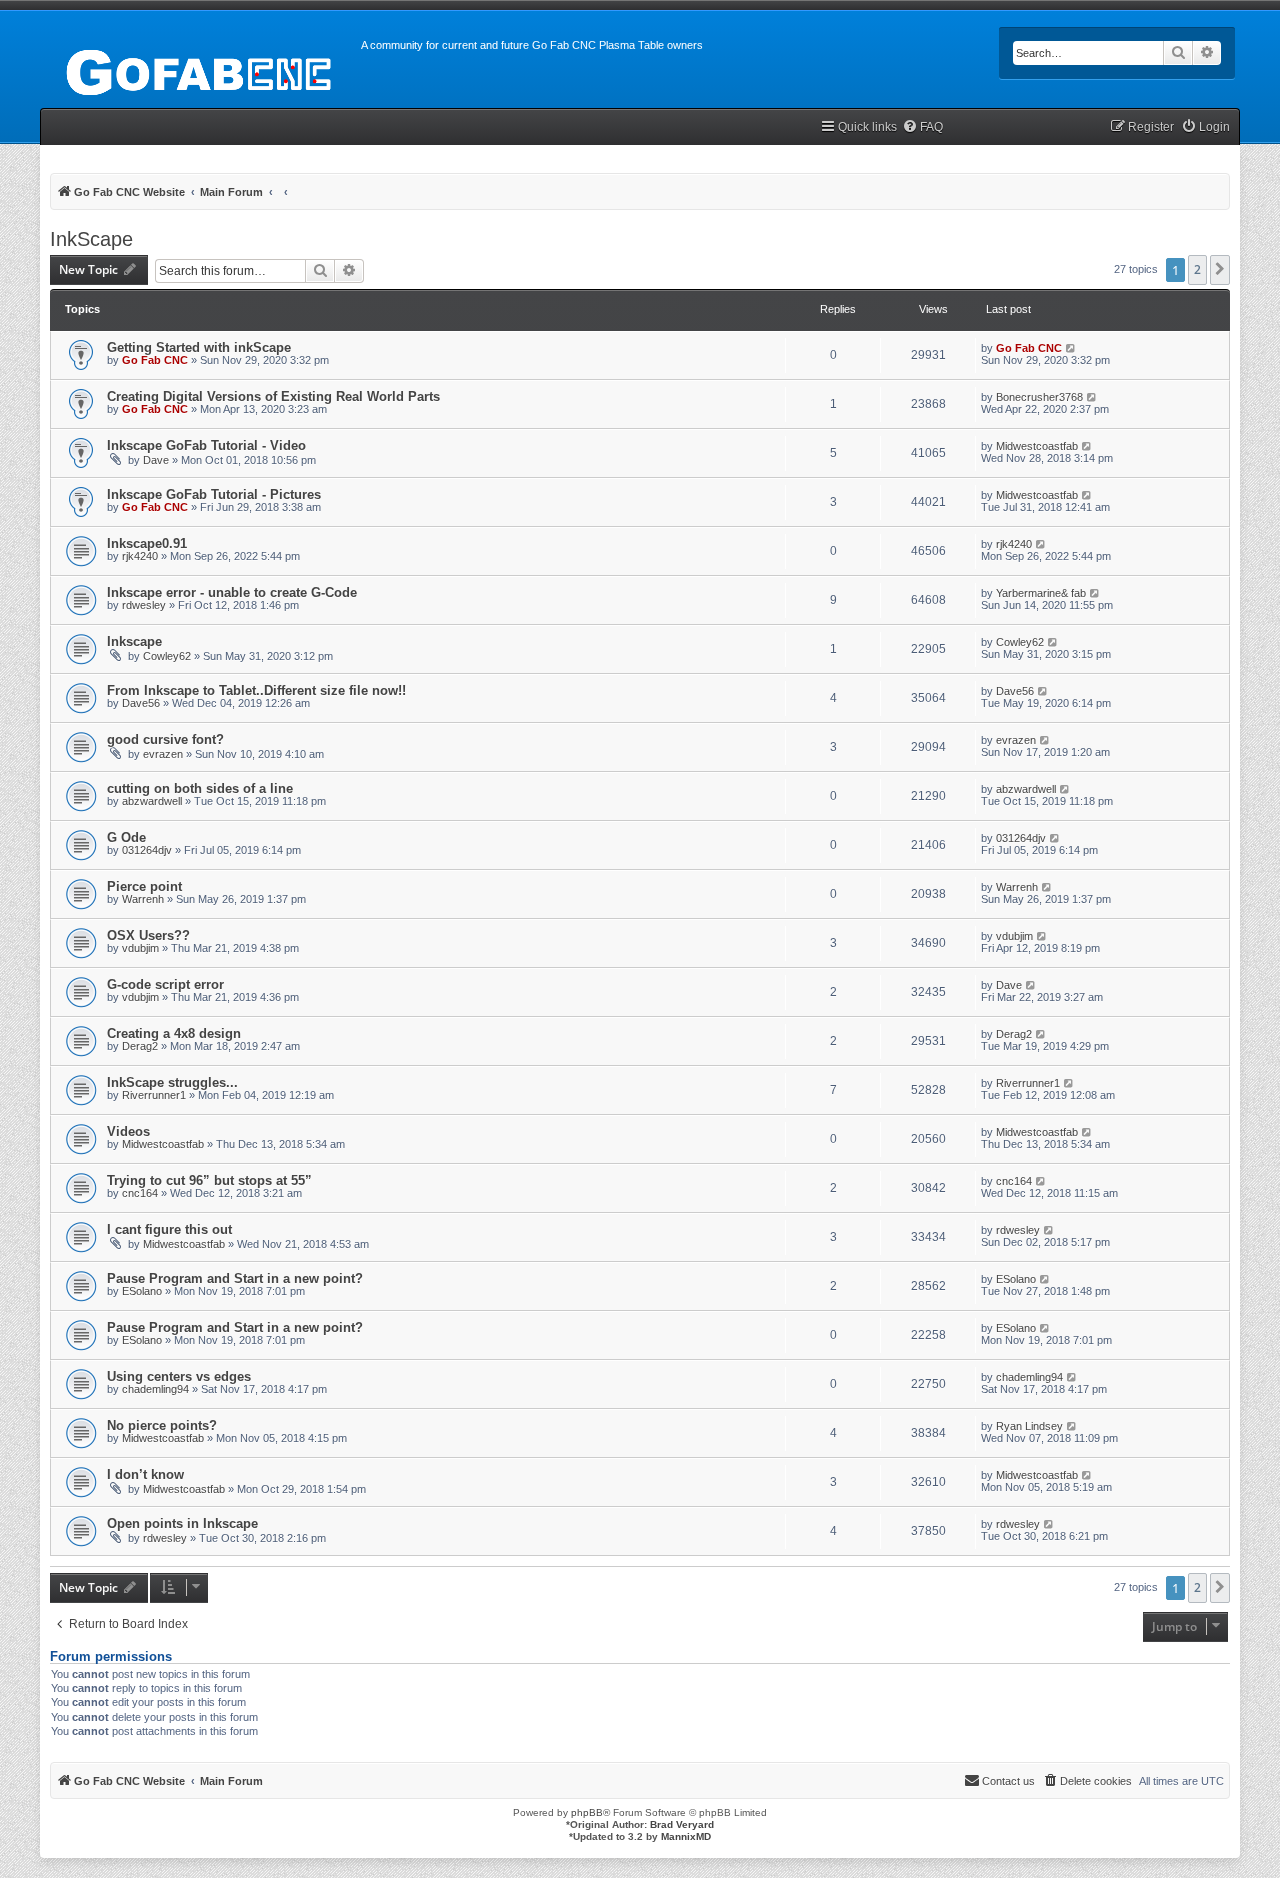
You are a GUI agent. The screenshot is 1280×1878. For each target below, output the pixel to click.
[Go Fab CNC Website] (200, 70)
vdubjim (140, 948)
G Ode (126, 837)
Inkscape (134, 641)
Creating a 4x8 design (174, 1033)
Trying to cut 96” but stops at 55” (209, 1180)
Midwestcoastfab (1037, 446)
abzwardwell (152, 801)
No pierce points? (162, 1425)
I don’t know (145, 1474)
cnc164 (140, 1193)
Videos (128, 1131)
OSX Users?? (148, 935)
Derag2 (140, 1046)
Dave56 (141, 703)
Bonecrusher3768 (1039, 397)
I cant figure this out (169, 1229)
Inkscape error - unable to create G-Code (232, 592)
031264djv (147, 850)
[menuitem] (922, 127)
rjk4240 (140, 556)
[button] (1220, 270)
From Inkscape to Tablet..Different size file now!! (256, 690)
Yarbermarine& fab (1041, 593)
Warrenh (143, 899)
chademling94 (155, 1389)
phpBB (587, 1812)
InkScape (91, 239)
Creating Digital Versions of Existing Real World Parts (273, 396)
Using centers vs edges (179, 1376)
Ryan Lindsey (1029, 1426)
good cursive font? (165, 739)
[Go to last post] (1071, 348)
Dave (156, 460)
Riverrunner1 (154, 1095)
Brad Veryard (682, 1824)
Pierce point (144, 886)
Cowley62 (167, 656)
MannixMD (686, 1836)
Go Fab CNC (155, 360)
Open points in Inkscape (182, 1523)
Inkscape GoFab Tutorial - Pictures (214, 494)
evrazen (163, 754)
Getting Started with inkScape (199, 347)
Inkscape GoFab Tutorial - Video (206, 445)
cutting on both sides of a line (200, 788)
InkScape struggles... (172, 1082)
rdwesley (144, 605)
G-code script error (165, 984)
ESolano (142, 1291)
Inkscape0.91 (147, 543)
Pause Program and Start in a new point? (235, 1278)
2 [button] (1197, 269)
